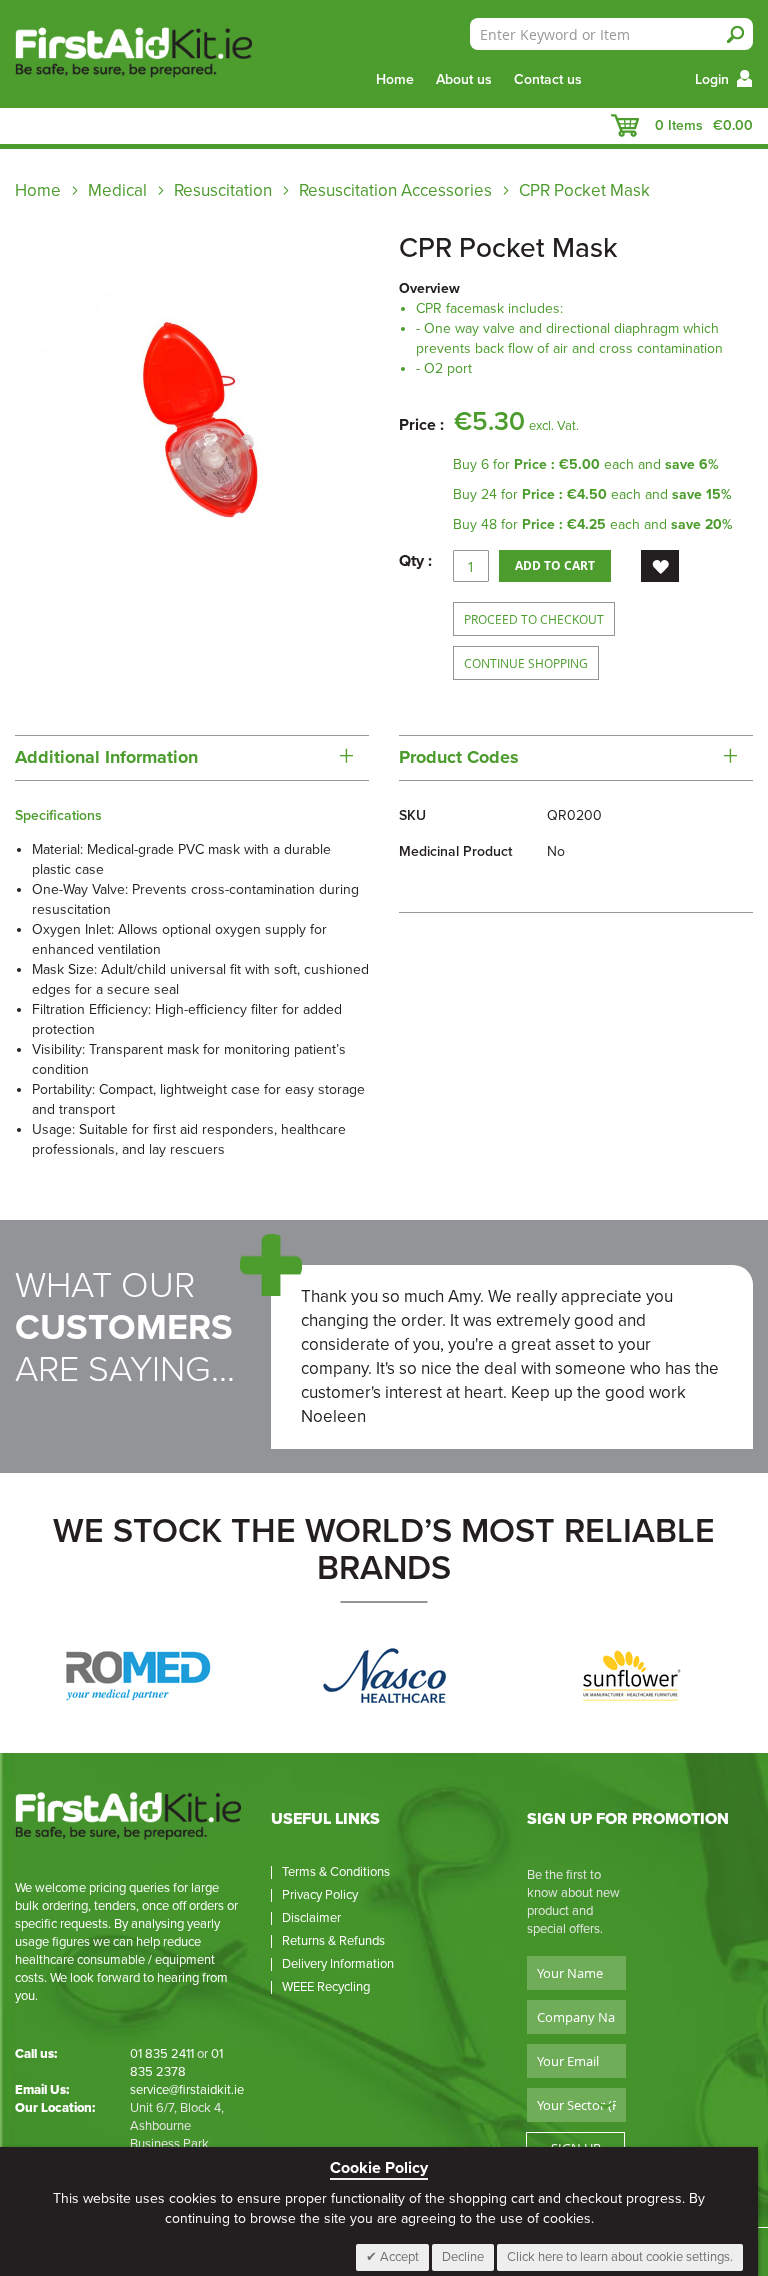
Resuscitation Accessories (395, 190)
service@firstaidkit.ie (187, 2090)
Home (395, 79)
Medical (119, 190)
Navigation (24, 126)
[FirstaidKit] (118, 54)
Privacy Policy (320, 1895)
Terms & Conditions (336, 1872)
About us (464, 79)
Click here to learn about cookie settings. (620, 2257)
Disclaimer (311, 1918)
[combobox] (611, 34)
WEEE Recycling (326, 1987)
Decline (463, 2257)
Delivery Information (338, 1964)
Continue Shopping (526, 663)
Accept (398, 2257)
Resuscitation (223, 190)
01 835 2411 (162, 2054)
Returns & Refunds (333, 1941)
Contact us (548, 79)
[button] (660, 566)
